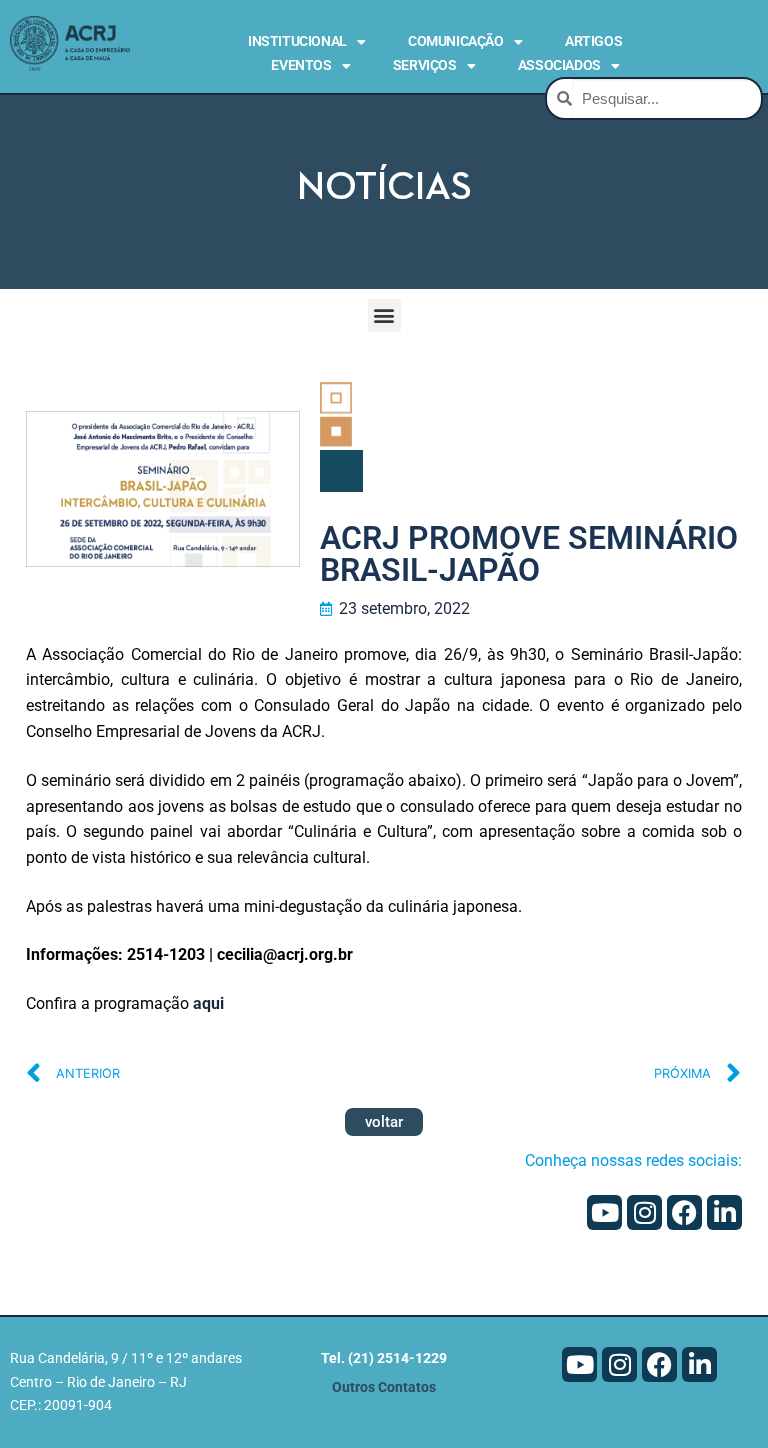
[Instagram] (644, 1212)
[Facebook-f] (684, 1212)
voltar (384, 1122)
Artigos (593, 41)
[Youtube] (604, 1212)
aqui (208, 1003)
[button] (384, 315)
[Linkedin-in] (724, 1212)
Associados (559, 65)
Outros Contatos (384, 1387)
